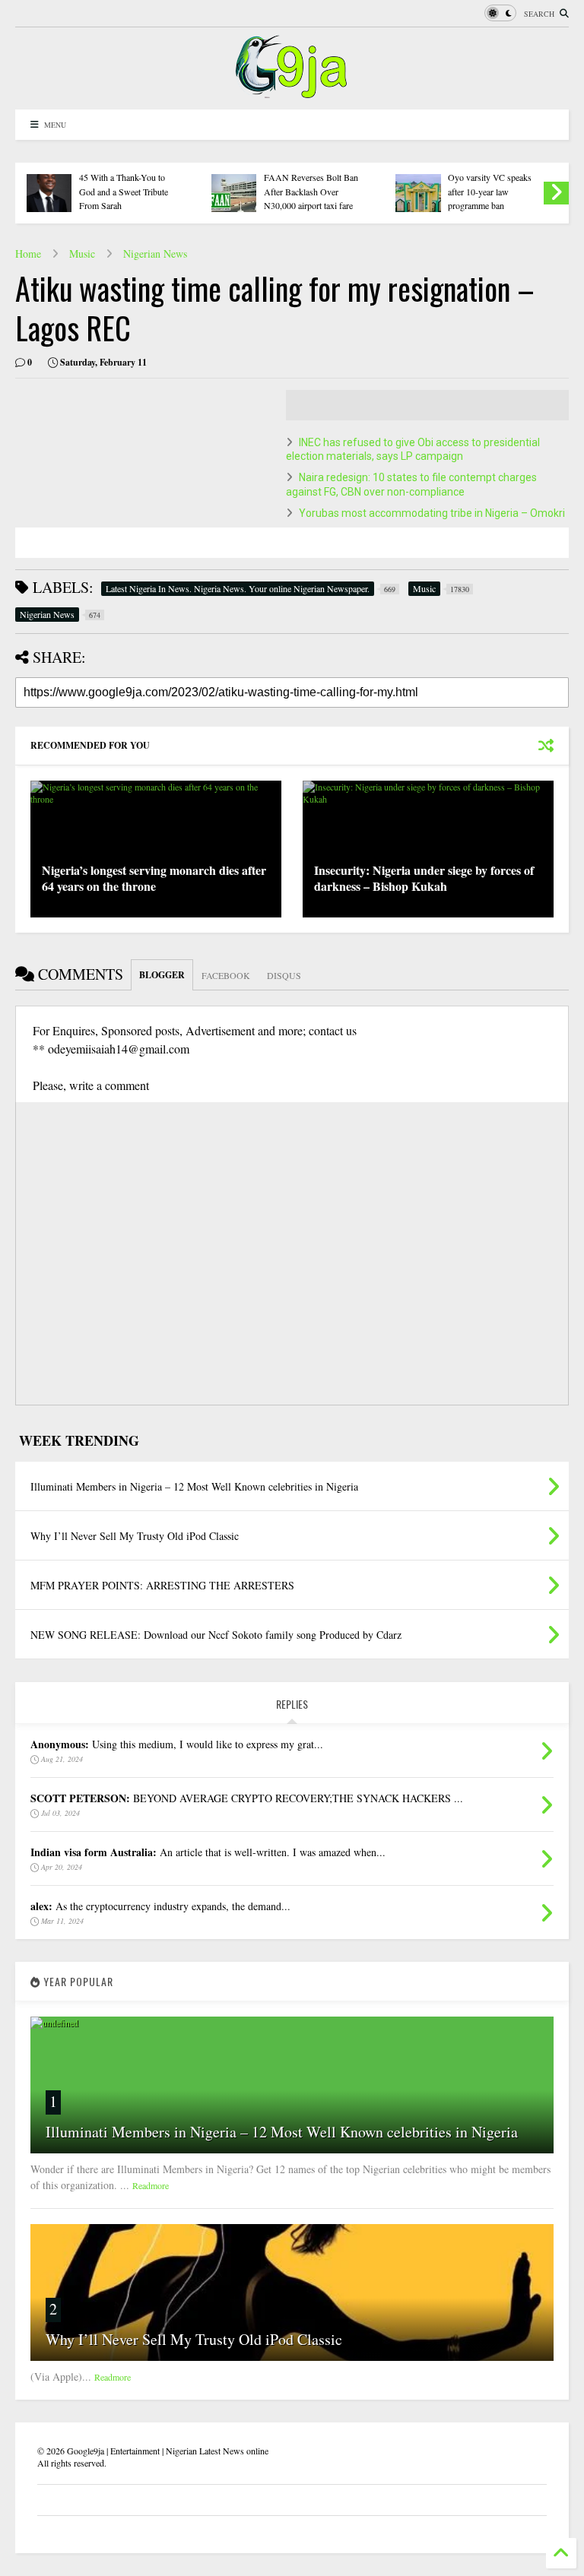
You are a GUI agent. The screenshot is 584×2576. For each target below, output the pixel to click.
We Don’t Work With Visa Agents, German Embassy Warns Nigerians (324, 191)
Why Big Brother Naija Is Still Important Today (139, 188)
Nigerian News (155, 253)
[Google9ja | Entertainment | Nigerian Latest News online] (292, 90)
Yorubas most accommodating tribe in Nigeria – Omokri (432, 513)
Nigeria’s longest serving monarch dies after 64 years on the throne (154, 878)
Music (82, 253)
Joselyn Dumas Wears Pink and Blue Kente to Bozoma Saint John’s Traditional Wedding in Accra (503, 177)
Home (28, 253)
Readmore (151, 2185)
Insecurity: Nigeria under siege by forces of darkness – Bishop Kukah (424, 878)
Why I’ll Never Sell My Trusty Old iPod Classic (194, 2339)
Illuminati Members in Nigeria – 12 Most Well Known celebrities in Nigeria (282, 2132)
